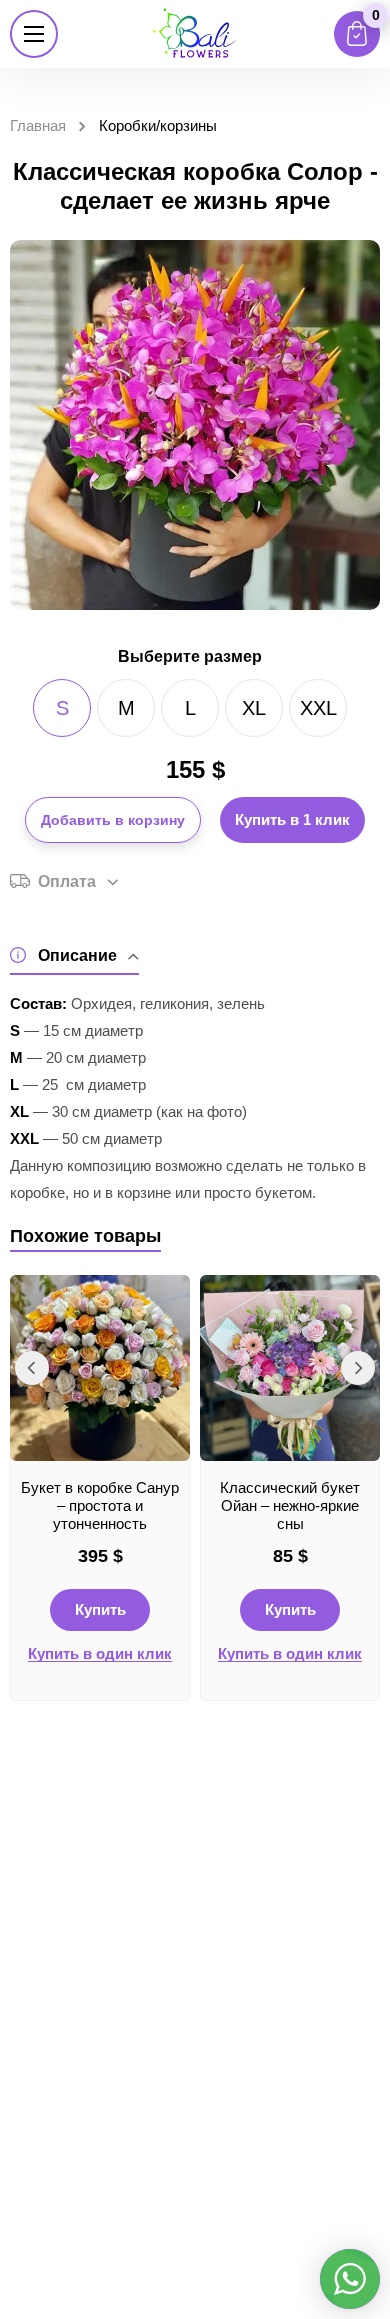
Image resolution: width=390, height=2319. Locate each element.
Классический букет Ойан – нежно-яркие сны (290, 1505)
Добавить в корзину (113, 820)
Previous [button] (32, 1368)
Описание (77, 955)
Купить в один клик (100, 1654)
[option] (100, 1488)
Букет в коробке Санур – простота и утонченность (100, 1505)
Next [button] (358, 1368)
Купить (100, 1609)
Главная (38, 125)
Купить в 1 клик (292, 819)
